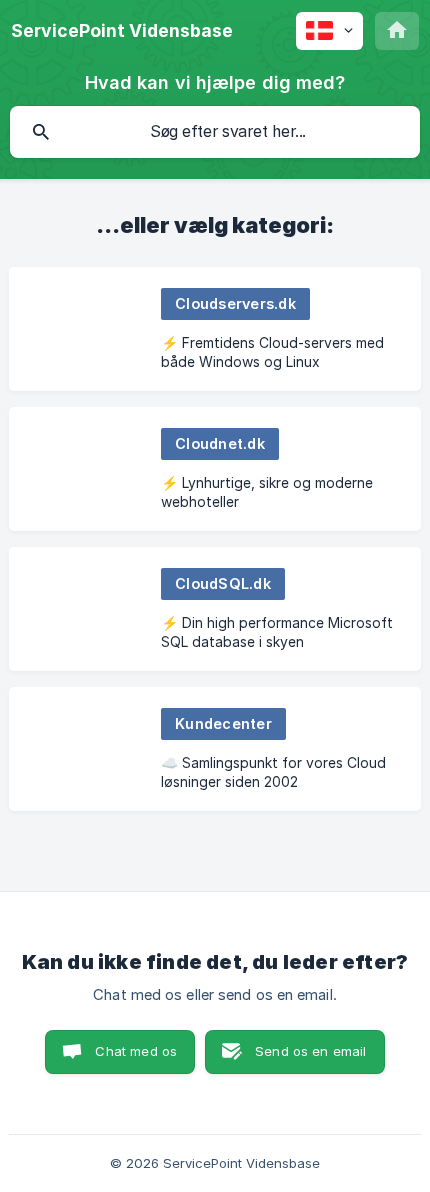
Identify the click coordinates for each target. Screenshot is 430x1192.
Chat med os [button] (136, 1051)
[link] (215, 329)
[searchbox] (215, 132)
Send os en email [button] (310, 1051)
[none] (122, 31)
